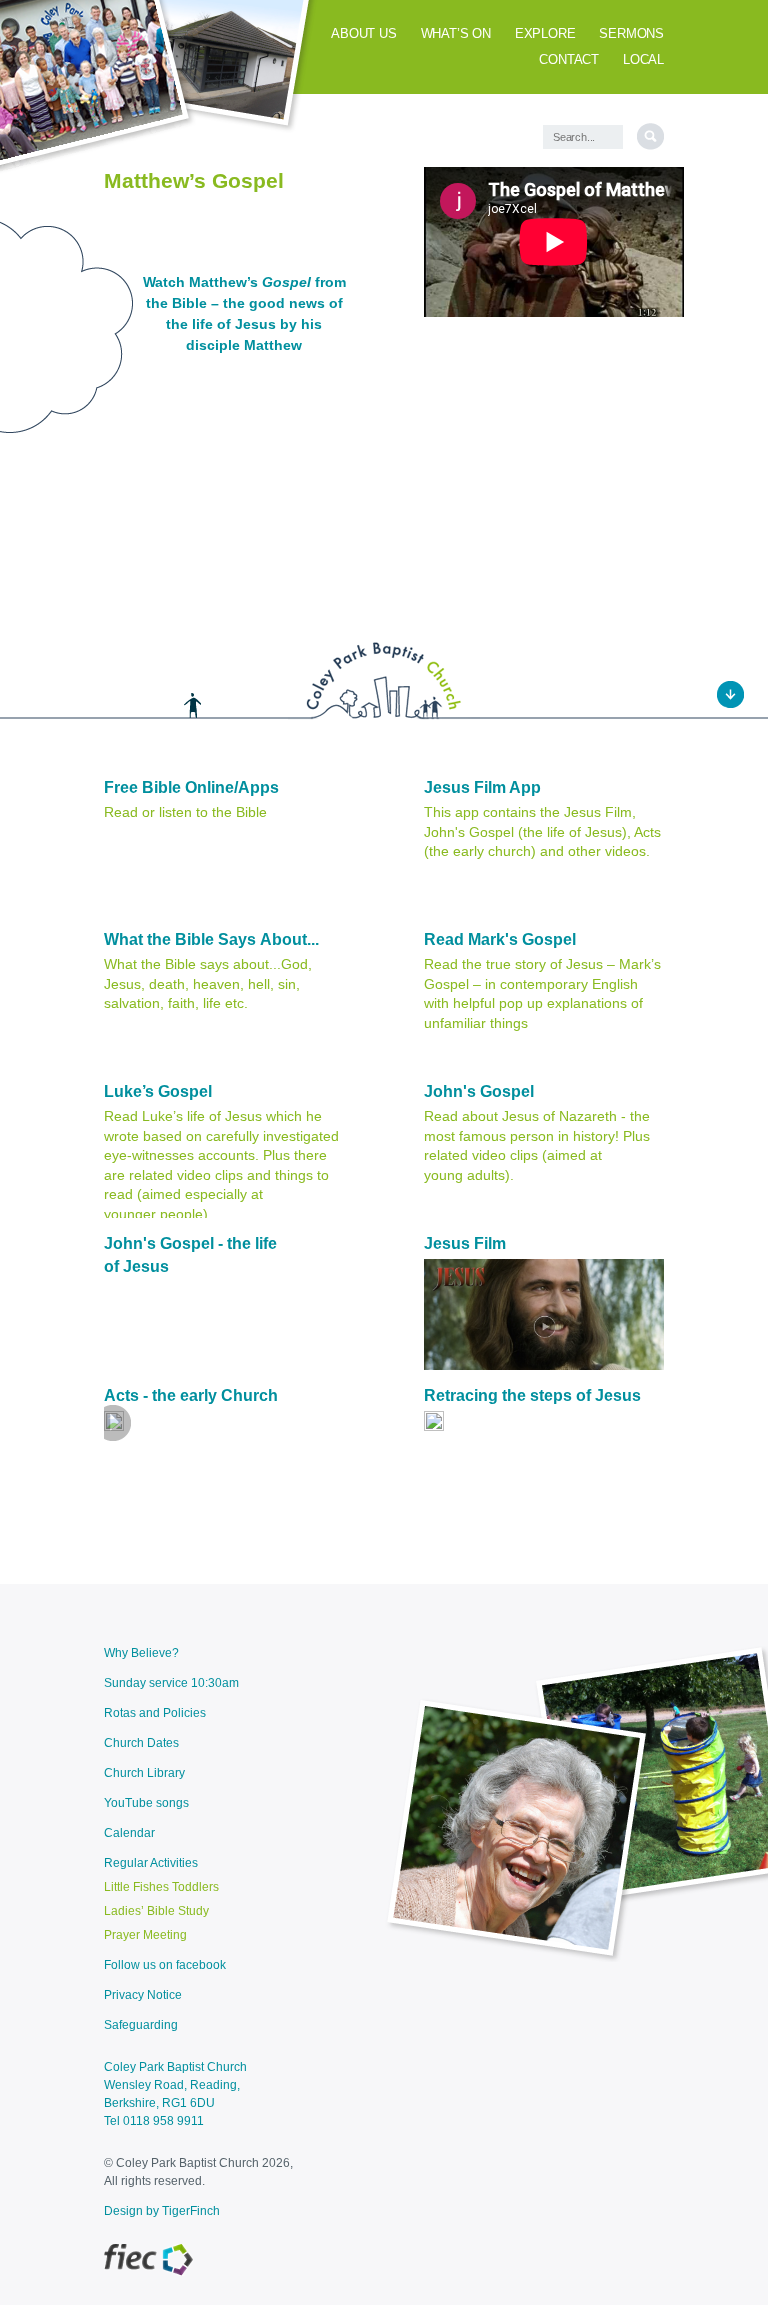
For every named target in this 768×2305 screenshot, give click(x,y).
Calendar (129, 1833)
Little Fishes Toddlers (161, 1887)
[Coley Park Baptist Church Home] (384, 716)
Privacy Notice (143, 1995)
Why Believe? (141, 1653)
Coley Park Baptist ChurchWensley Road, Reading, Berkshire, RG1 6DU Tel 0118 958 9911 (175, 2094)
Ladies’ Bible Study (156, 1911)
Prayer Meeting (145, 1935)
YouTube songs (146, 1803)
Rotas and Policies (155, 1713)
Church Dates (141, 1743)
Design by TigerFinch (162, 2211)
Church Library (144, 1773)
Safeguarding (141, 2025)
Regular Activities (151, 1863)
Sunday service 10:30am (171, 1683)
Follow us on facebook (165, 1965)
